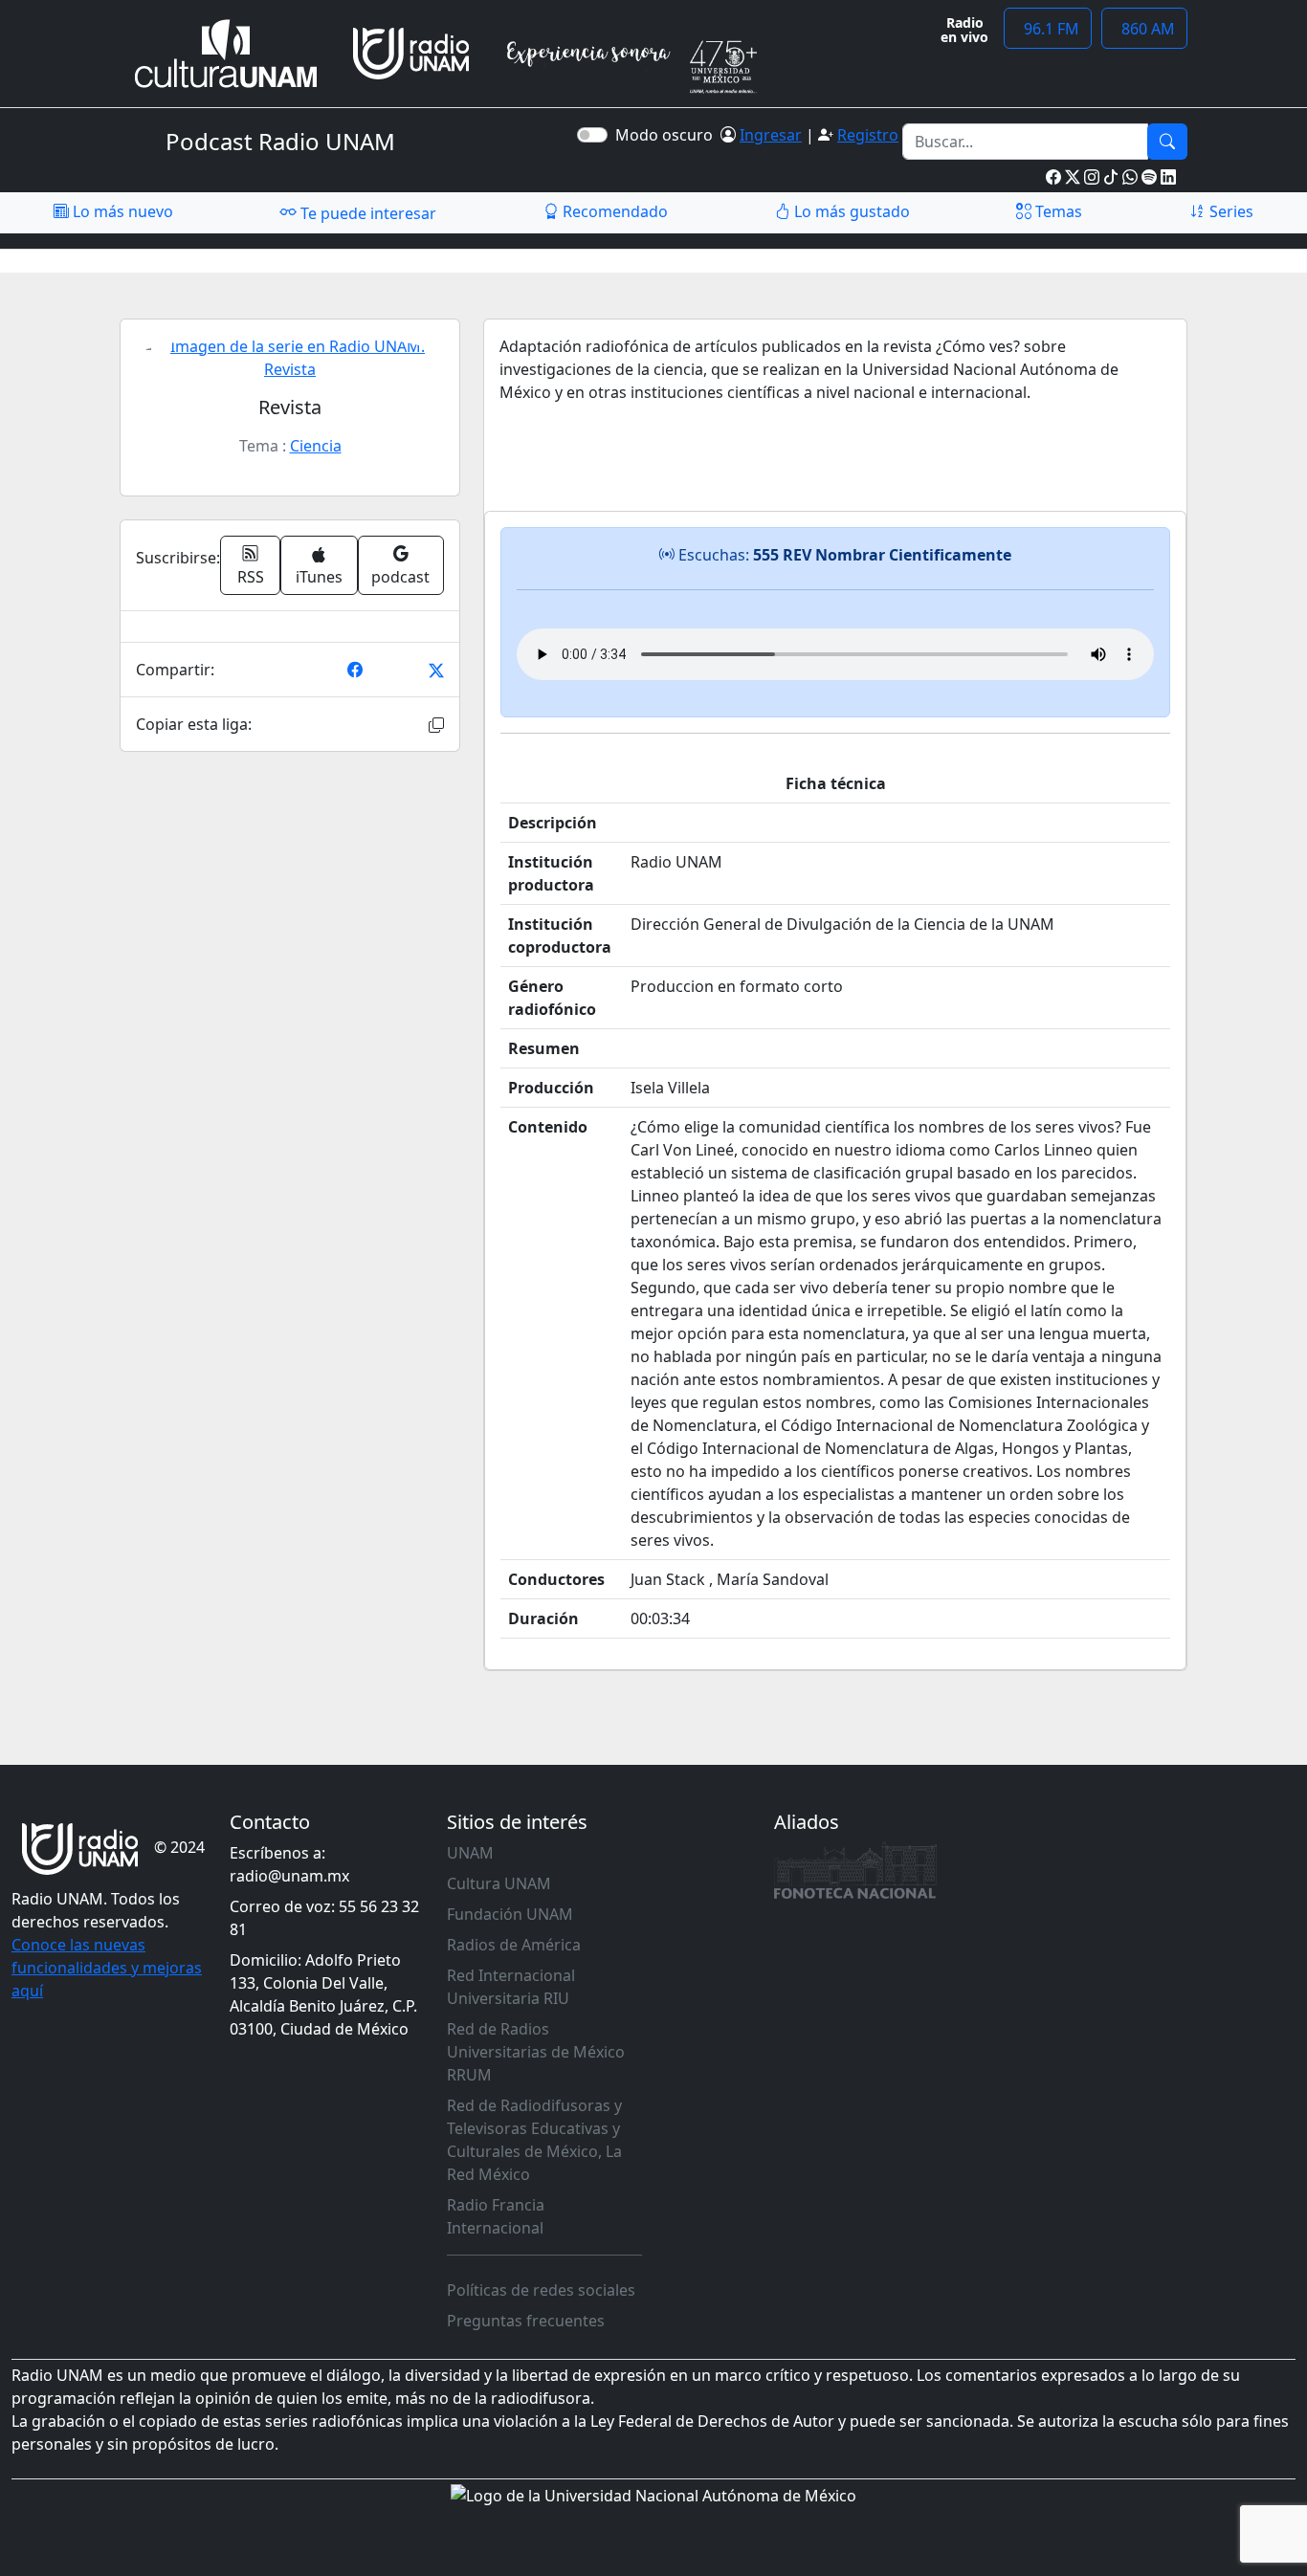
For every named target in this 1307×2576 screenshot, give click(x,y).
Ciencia (316, 446)
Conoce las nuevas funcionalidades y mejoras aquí (107, 1968)
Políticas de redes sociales (541, 2290)
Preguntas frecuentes (526, 2321)
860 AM (1144, 29)
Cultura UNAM (499, 1883)
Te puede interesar (366, 213)
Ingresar (771, 135)
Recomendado (613, 211)
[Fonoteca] (855, 1870)
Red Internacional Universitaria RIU (511, 1987)
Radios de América (514, 1945)
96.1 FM (1048, 29)
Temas (1057, 211)
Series (1229, 211)
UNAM (470, 1853)
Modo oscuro (668, 135)
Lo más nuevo (121, 211)
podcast (400, 577)
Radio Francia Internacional (496, 2216)
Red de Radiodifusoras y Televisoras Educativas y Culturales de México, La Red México (534, 2140)
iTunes (319, 577)
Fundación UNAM (510, 1914)
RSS (251, 577)
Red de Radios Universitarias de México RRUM (536, 2052)
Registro (868, 135)
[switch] (592, 135)
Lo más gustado (850, 211)
